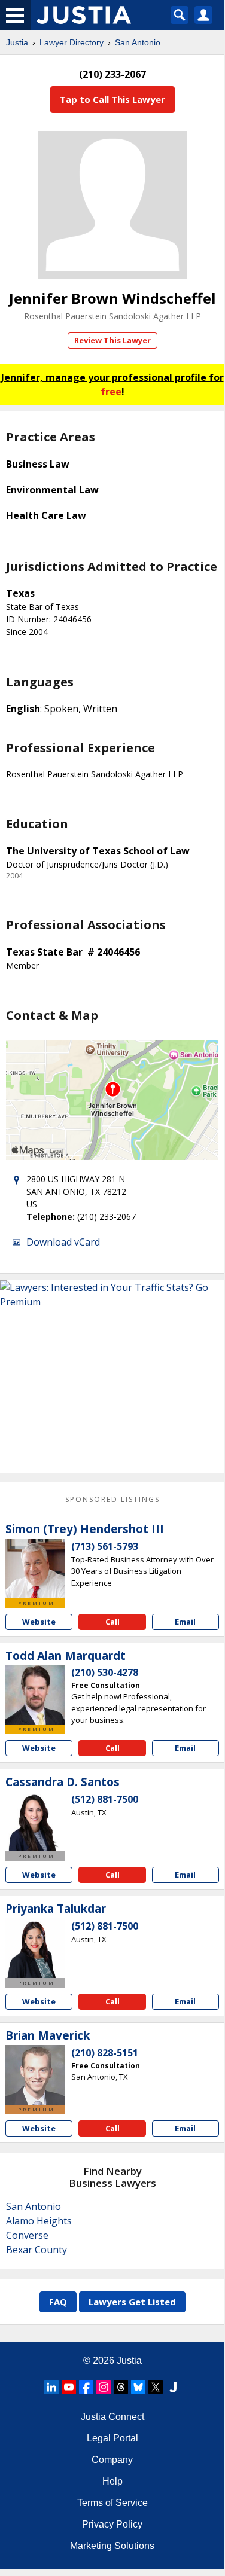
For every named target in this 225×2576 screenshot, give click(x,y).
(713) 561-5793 (105, 1546)
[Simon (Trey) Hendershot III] (35, 1568)
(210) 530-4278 (105, 1672)
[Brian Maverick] (35, 2075)
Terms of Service (113, 2503)
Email (185, 1622)
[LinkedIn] (51, 2387)
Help (113, 2481)
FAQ (58, 2302)
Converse (27, 2235)
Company (112, 2460)
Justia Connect (113, 2417)
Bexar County (37, 2250)
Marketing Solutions (112, 2546)
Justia (17, 42)
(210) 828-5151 (105, 2053)
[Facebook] (86, 2387)
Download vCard (63, 1242)
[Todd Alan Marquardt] (35, 1695)
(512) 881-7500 (105, 1799)
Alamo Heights (39, 2221)
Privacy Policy (112, 2524)
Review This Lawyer (113, 340)
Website (39, 1622)
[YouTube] (69, 2387)
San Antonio (138, 42)
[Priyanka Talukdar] (35, 1948)
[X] (156, 2387)
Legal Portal (113, 2438)
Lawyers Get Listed (132, 2302)
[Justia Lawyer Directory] (173, 2387)
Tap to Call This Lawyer (113, 99)
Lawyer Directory (72, 42)
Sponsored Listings (113, 1499)
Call (113, 1622)
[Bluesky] (138, 2387)
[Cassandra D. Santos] (35, 1821)
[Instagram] (104, 2387)
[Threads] (121, 2387)
